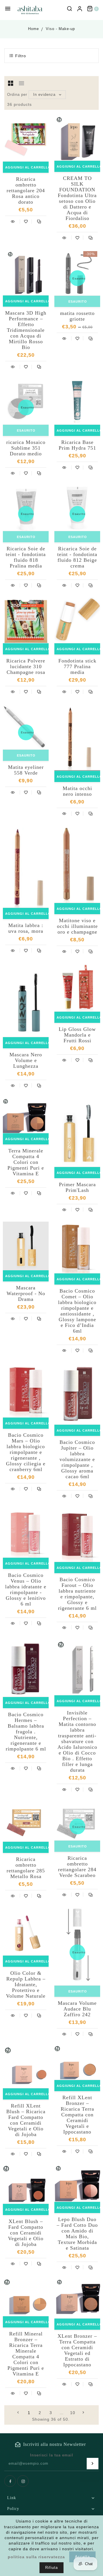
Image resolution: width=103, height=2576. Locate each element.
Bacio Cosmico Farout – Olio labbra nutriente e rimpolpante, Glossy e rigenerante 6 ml (77, 1594)
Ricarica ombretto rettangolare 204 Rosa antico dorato (26, 190)
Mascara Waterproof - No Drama (26, 1293)
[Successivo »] (84, 2412)
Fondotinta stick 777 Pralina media (77, 666)
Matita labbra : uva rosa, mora (26, 928)
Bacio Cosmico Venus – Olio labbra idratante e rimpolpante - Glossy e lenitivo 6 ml (26, 1589)
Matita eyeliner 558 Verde (26, 770)
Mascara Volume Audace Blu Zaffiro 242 (77, 2009)
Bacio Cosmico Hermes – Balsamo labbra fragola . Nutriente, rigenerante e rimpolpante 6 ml (26, 1732)
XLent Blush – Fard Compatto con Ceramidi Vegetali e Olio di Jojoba (26, 2233)
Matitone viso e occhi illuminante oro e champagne (77, 926)
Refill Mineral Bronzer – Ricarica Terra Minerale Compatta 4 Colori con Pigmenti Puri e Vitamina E (26, 2354)
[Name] (93, 2464)
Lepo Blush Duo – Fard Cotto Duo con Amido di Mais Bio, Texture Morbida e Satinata (77, 2234)
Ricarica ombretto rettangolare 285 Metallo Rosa (26, 1868)
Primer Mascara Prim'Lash (77, 1187)
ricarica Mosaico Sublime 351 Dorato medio (26, 448)
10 (73, 2413)
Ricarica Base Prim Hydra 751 (77, 445)
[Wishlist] (26, 221)
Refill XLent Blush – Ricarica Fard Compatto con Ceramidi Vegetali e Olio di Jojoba (26, 2120)
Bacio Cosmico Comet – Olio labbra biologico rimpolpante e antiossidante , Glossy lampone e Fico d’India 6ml (77, 1311)
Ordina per (17, 95)
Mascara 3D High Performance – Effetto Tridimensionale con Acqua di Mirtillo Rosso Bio (26, 330)
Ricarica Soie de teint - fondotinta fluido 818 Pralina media (26, 557)
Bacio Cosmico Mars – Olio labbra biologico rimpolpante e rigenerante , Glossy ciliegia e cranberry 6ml (26, 1452)
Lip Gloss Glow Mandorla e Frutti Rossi (77, 1035)
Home (33, 29)
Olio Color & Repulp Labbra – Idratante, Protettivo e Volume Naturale (26, 1984)
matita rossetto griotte (77, 316)
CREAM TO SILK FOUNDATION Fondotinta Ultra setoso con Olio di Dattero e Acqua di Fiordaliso (77, 198)
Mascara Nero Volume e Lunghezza (26, 1060)
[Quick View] (13, 221)
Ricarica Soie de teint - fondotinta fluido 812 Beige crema (77, 557)
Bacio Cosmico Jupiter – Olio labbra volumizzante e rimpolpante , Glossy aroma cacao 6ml (77, 1459)
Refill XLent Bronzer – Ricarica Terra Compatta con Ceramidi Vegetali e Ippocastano (77, 2115)
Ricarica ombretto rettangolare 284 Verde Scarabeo (77, 1867)
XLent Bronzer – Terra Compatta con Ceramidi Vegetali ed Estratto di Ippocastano (77, 2350)
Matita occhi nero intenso (77, 791)
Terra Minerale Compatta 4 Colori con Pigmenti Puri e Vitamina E (26, 1162)
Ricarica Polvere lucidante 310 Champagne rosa (26, 666)
